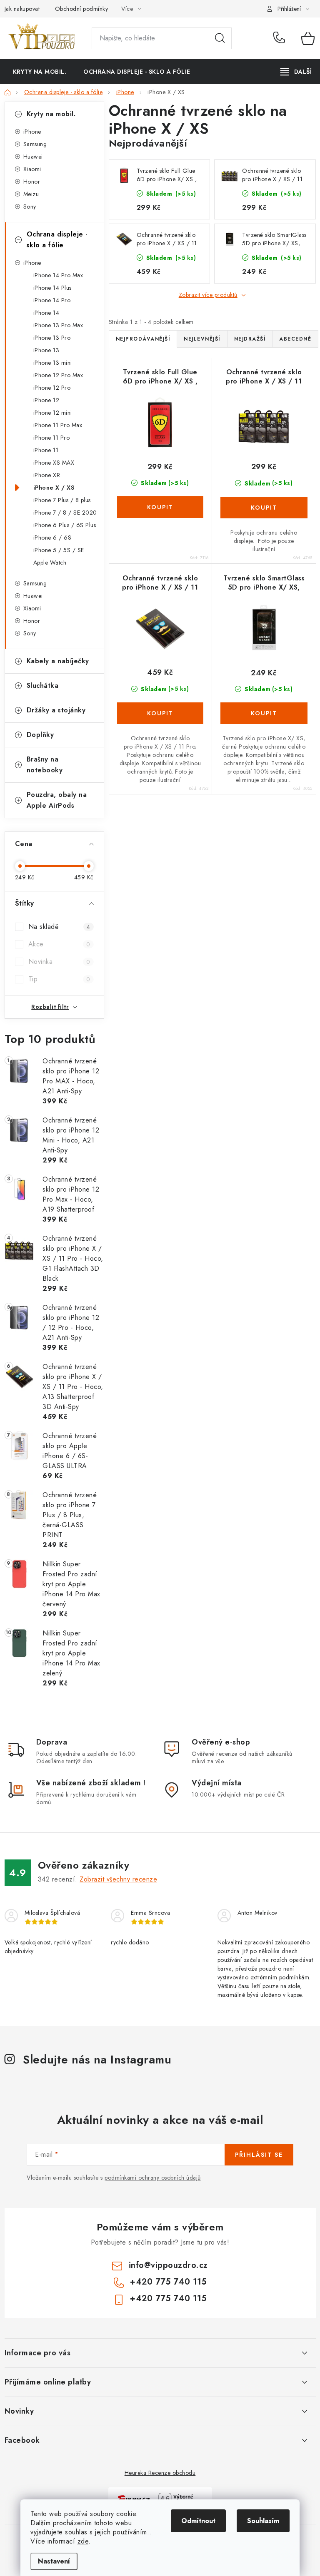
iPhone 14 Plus (52, 288)
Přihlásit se (259, 2155)
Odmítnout (198, 2521)
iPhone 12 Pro (52, 388)
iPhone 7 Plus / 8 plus (62, 500)
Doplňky (40, 735)
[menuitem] (40, 72)
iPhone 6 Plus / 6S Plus (65, 525)
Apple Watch (50, 562)
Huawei (33, 157)
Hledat (220, 38)
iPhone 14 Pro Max (58, 275)
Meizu (31, 194)
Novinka (59, 962)
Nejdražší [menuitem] (250, 339)
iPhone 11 (46, 450)
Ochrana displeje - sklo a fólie (57, 240)
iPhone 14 (46, 313)
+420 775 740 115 (281, 38)
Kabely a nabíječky (58, 661)
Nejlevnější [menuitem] (202, 339)
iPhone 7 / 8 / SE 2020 (65, 513)
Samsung (35, 144)
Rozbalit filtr (50, 1007)
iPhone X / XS (54, 488)
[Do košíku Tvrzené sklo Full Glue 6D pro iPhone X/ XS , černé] (160, 507)
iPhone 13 (46, 350)
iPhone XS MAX (54, 463)
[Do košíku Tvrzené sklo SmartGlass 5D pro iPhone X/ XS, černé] (264, 713)
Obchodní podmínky (82, 9)
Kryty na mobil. (51, 114)
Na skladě (59, 927)
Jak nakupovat (22, 9)
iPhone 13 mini (53, 363)
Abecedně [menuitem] (295, 339)
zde (83, 2541)
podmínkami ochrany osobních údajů (153, 2178)
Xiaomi (32, 169)
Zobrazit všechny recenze (118, 1879)
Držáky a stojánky (56, 710)
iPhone (32, 132)
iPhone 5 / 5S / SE (59, 550)
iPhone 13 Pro (52, 338)
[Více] (296, 72)
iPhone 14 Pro (52, 300)
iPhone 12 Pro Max (58, 375)
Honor (32, 182)
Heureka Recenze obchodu (160, 2473)
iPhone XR (47, 475)
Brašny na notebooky (45, 765)
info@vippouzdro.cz (168, 2265)
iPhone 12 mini (53, 413)
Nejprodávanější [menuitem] (143, 339)
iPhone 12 (46, 400)
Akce (59, 944)
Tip (59, 979)
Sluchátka (43, 686)
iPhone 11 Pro (52, 438)
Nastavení (54, 2561)
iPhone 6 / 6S (52, 538)
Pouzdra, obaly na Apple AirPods (57, 800)
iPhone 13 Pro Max (58, 325)
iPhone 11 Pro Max (58, 425)
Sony (30, 207)
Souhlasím (263, 2521)
